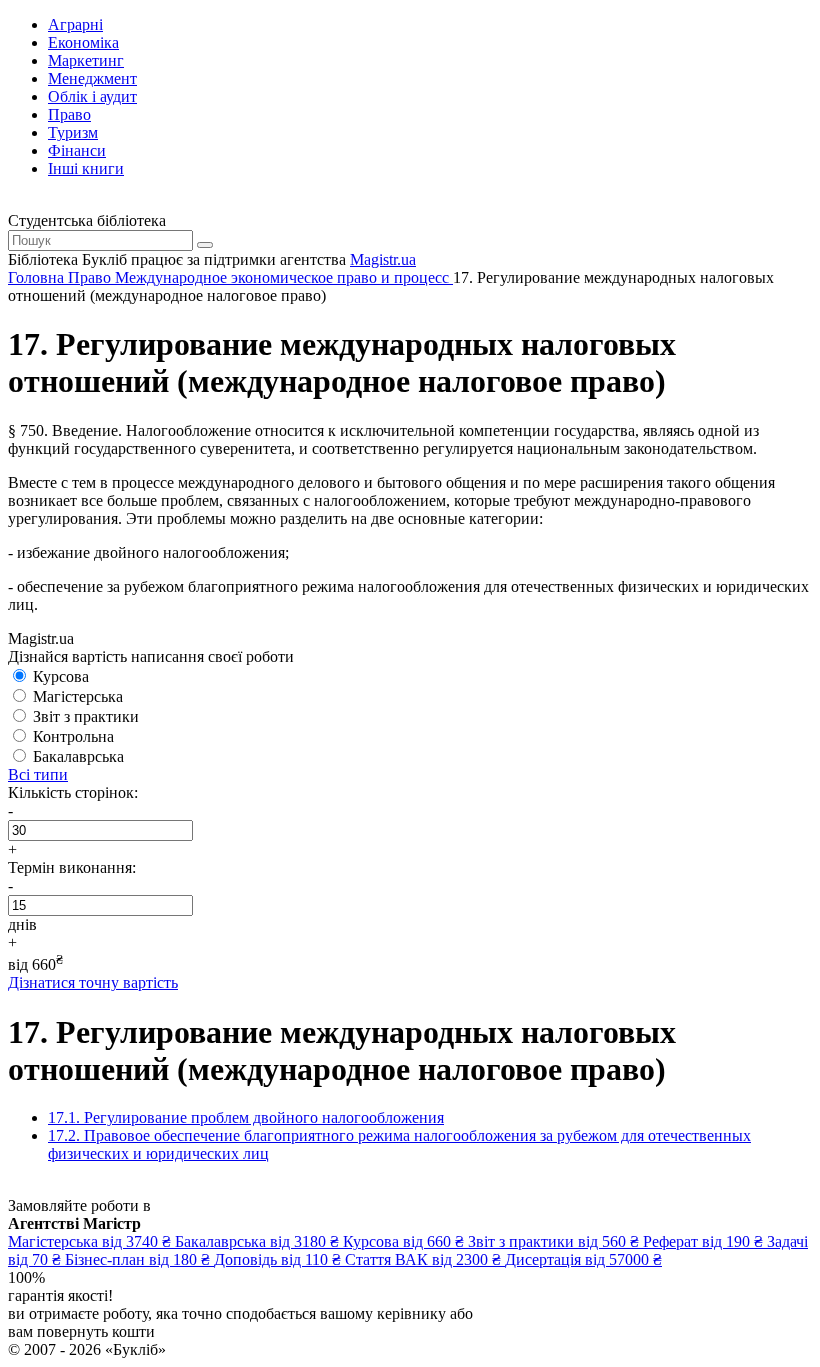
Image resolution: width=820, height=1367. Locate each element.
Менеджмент (92, 78)
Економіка (83, 42)
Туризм (73, 132)
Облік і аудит (92, 96)
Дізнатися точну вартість (93, 982)
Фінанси (77, 150)
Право (69, 114)
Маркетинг (86, 60)
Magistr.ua (383, 259)
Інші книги (86, 168)
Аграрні (75, 24)
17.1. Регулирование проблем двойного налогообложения (246, 1117)
